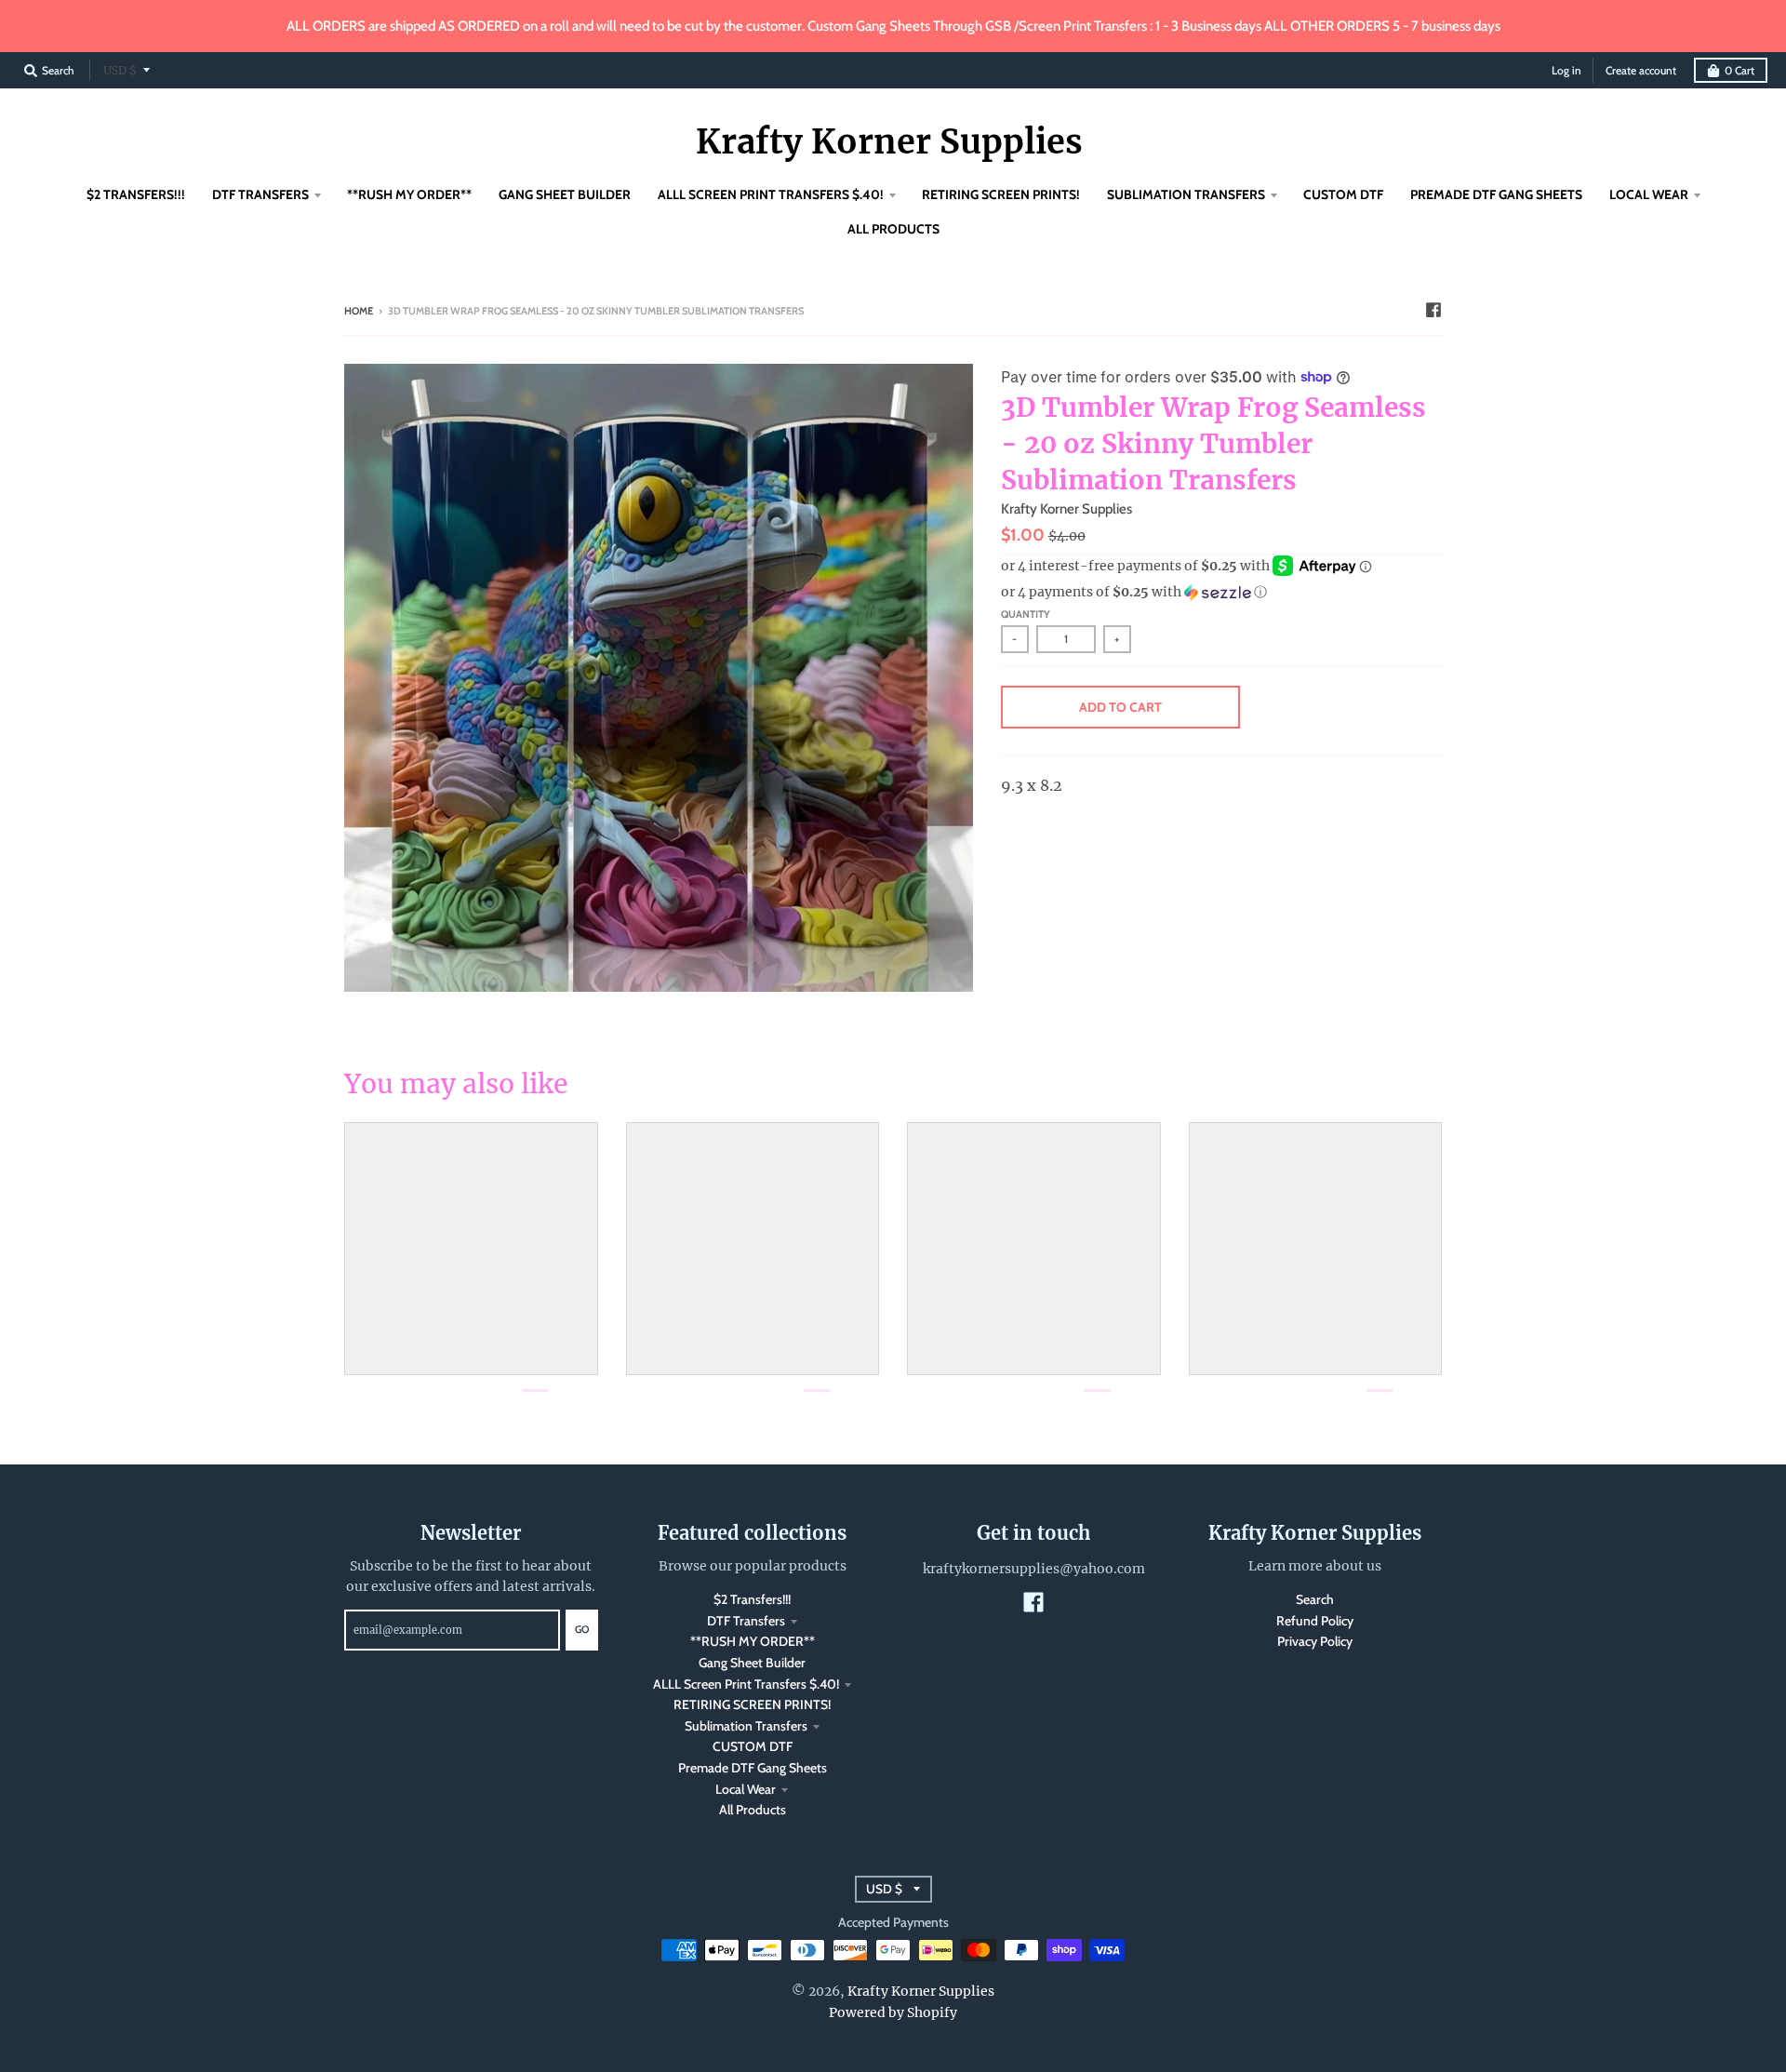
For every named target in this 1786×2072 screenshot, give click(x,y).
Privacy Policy (1315, 1641)
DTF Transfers (746, 1621)
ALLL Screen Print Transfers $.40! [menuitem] (771, 194)
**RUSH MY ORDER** (753, 1641)
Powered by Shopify (893, 2012)
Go (582, 1629)
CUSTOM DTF (753, 1746)
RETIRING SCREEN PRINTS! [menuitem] (1001, 194)
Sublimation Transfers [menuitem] (1186, 194)
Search (1315, 1599)
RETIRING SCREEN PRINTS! (752, 1704)
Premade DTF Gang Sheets (753, 1768)
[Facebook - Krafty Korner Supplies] (1433, 310)
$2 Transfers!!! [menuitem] (136, 194)
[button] (1221, 592)
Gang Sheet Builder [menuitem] (565, 194)
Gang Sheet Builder (752, 1663)
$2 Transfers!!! (752, 1599)
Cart (1739, 70)
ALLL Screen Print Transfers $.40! (746, 1684)
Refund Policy (1315, 1621)
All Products (753, 1810)
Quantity (1026, 614)
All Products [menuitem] (893, 229)
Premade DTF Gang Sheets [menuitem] (1496, 194)
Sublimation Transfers (746, 1726)
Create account (1641, 70)
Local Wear (746, 1789)
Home (359, 311)
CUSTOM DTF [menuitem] (1343, 194)
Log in (1566, 70)
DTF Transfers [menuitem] (260, 194)
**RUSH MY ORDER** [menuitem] (409, 194)
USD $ (120, 70)
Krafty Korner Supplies (889, 142)
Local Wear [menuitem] (1649, 194)
